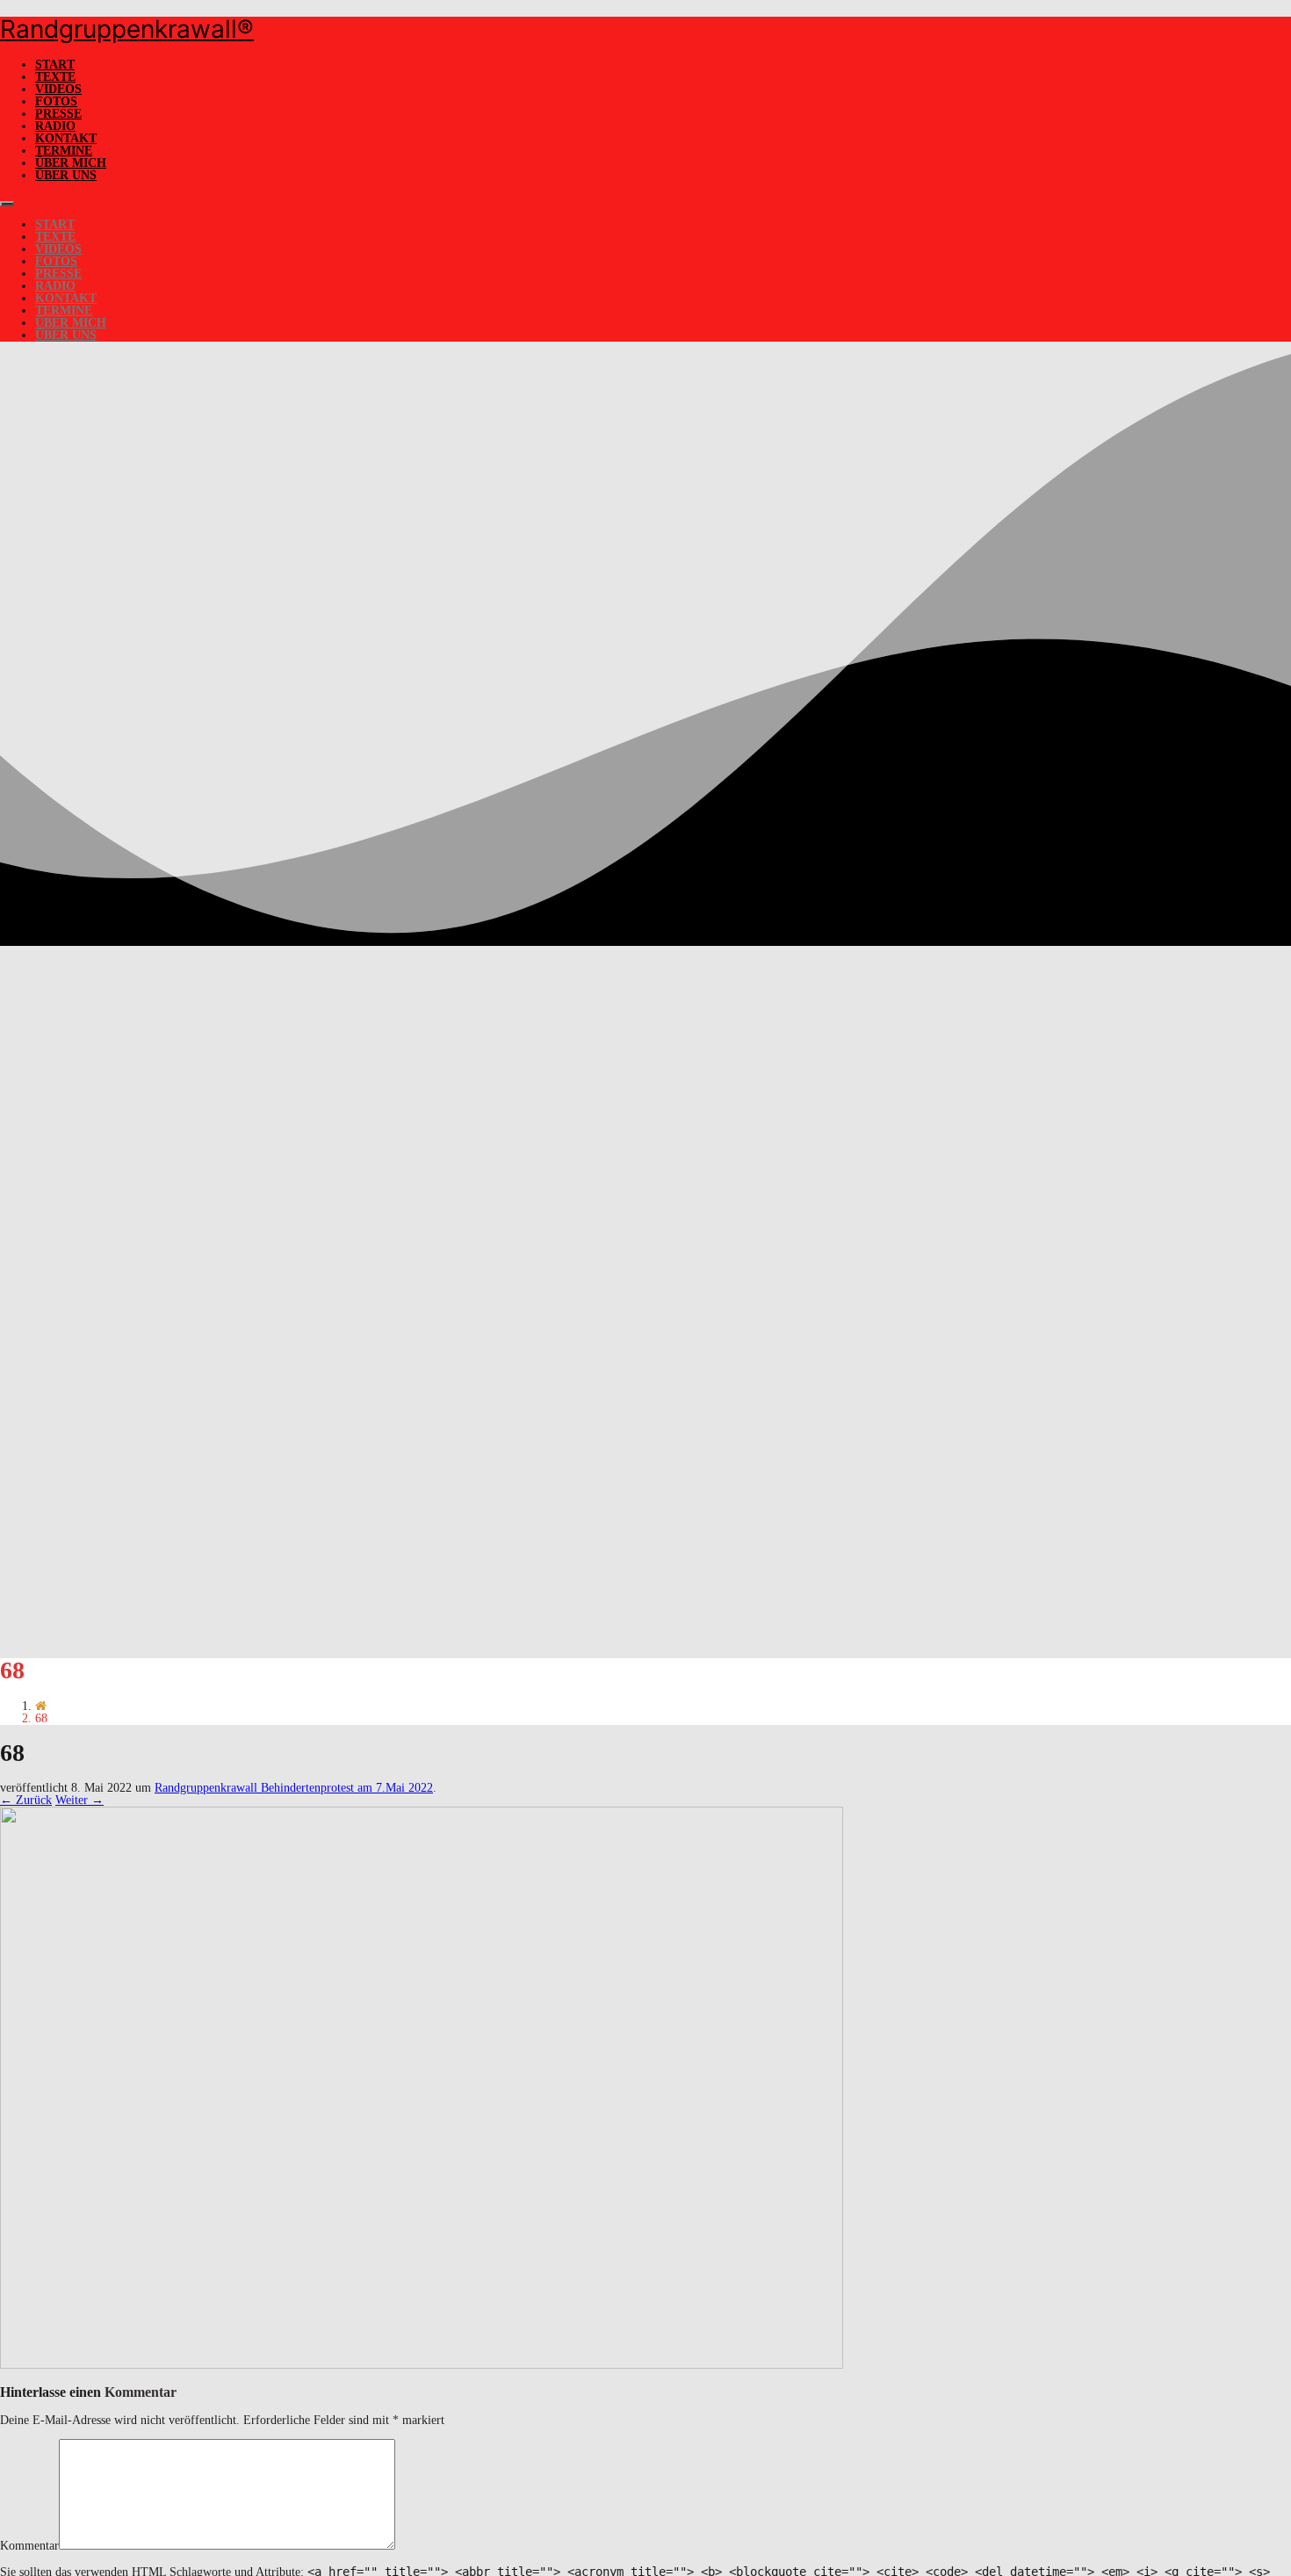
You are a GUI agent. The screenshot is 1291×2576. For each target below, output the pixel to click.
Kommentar (29, 2546)
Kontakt (66, 138)
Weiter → (79, 1800)
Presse (58, 114)
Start (55, 65)
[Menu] (7, 204)
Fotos (56, 101)
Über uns (66, 175)
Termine (64, 151)
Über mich (71, 163)
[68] (422, 2365)
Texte (55, 77)
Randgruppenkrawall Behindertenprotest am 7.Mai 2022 (294, 1788)
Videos (58, 89)
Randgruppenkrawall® (127, 29)
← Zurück (26, 1800)
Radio (55, 126)
